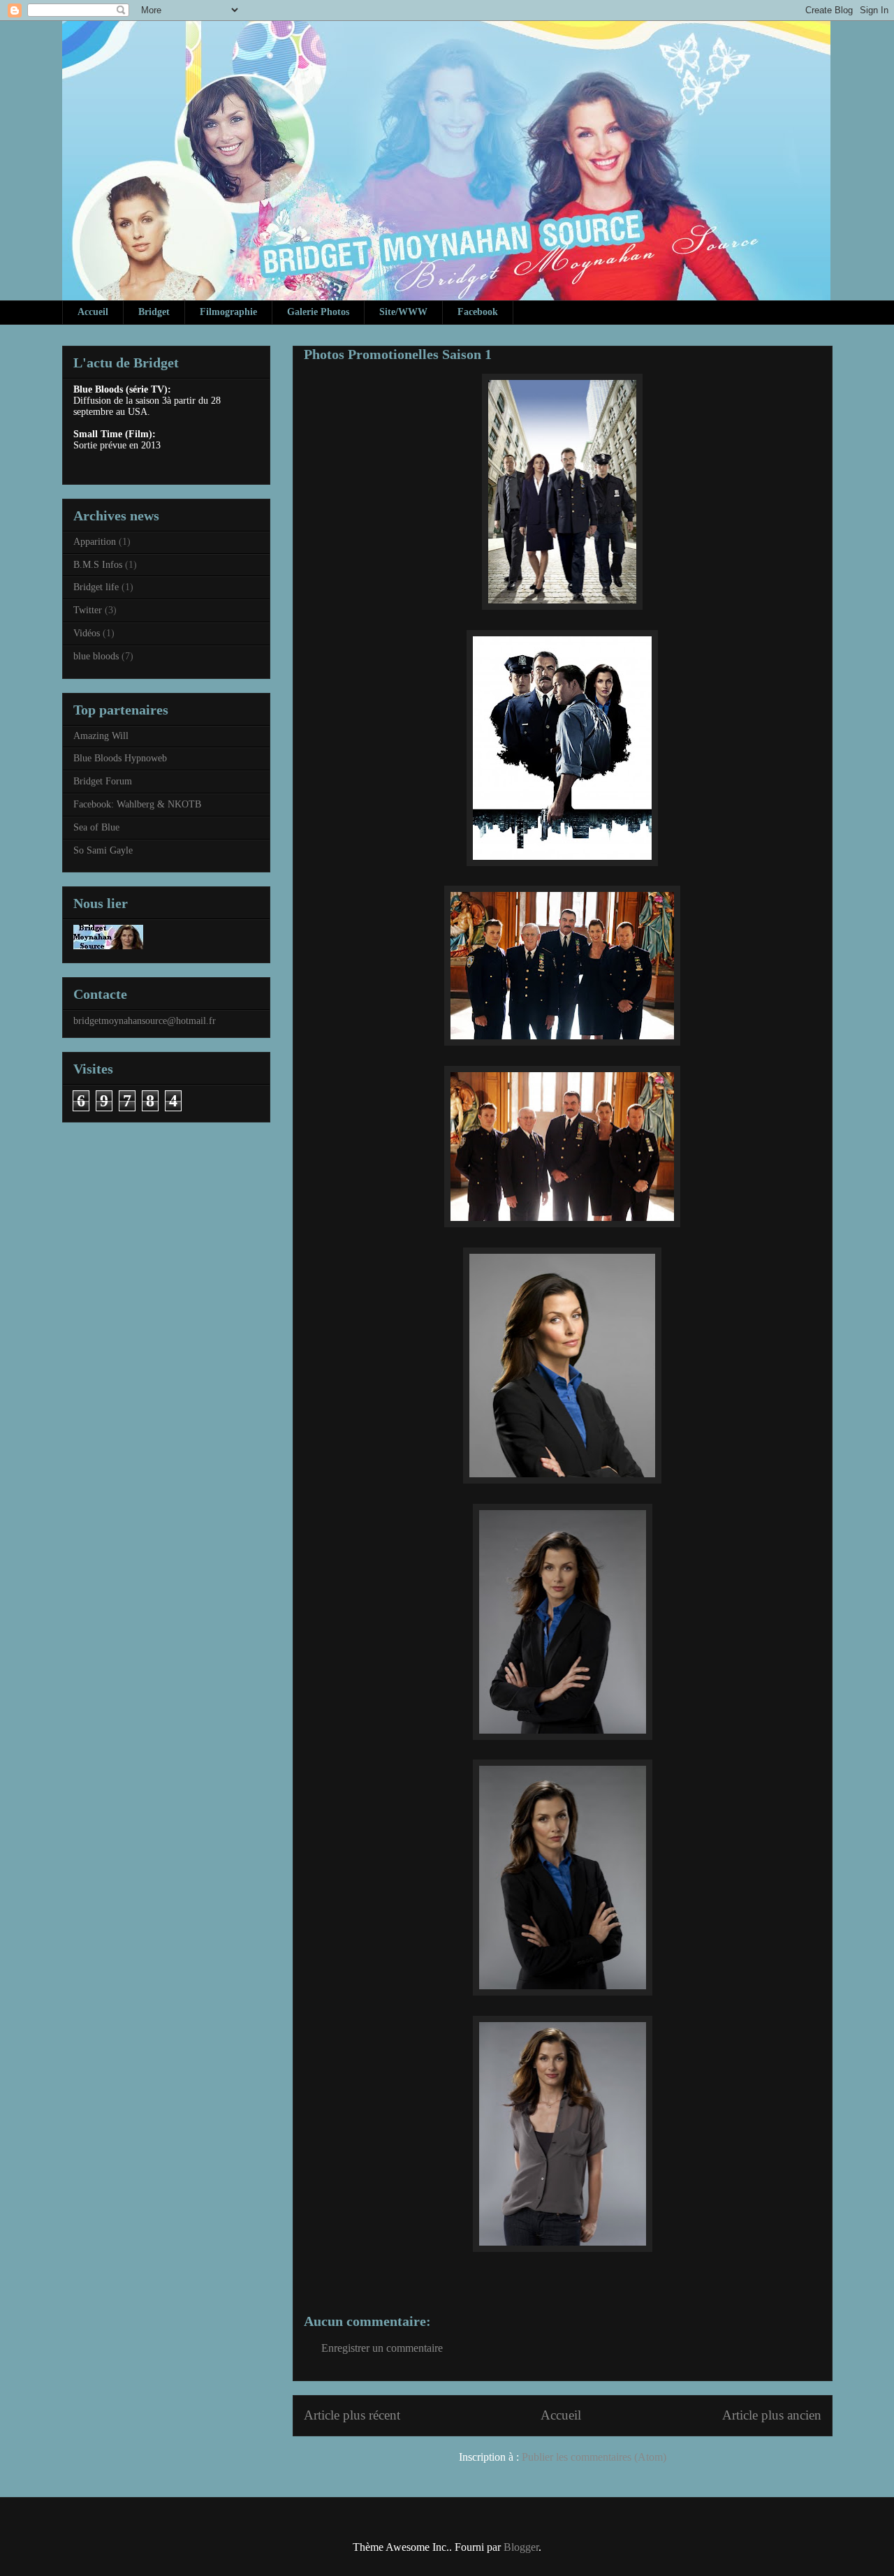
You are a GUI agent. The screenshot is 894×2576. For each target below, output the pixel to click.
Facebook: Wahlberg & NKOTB (137, 804)
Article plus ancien (772, 2415)
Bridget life (96, 587)
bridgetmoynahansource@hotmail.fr (145, 1021)
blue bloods (96, 656)
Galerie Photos (318, 312)
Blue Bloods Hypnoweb (120, 758)
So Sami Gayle (103, 850)
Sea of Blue (96, 827)
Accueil (93, 312)
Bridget (154, 312)
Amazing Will (101, 736)
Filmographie (228, 312)
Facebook (478, 312)
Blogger (521, 2547)
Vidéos (87, 633)
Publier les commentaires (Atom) (594, 2457)
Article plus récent (352, 2415)
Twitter (88, 610)
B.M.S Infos (98, 565)
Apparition (95, 542)
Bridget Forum (103, 781)
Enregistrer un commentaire (382, 2348)
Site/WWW (403, 312)
